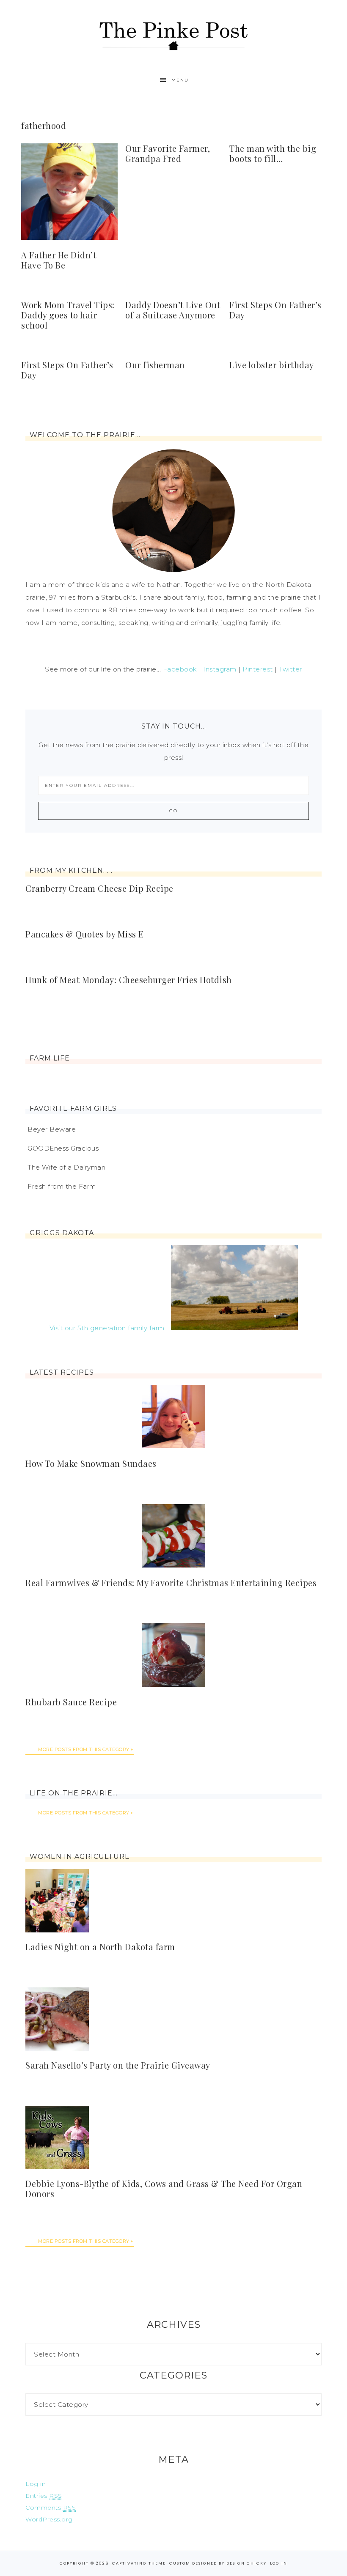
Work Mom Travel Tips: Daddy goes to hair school (68, 315)
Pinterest (258, 669)
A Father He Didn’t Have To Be (59, 260)
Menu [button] (180, 80)
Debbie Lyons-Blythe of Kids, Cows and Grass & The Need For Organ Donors (164, 2188)
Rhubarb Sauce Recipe (71, 1702)
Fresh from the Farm (62, 1186)
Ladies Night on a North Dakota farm (100, 1947)
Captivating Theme (139, 2563)
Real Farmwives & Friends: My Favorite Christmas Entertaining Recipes (171, 1583)
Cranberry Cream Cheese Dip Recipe (99, 888)
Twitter (291, 669)
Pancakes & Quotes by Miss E (85, 934)
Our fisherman (155, 365)
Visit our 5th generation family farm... (109, 1328)
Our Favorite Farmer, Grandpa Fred (168, 153)
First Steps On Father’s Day (275, 310)
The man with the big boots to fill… (273, 153)
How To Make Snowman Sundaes (91, 1463)
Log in (36, 2484)
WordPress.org (49, 2519)
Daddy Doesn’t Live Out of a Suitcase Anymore (173, 310)
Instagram (220, 669)
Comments (51, 2507)
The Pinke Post (173, 35)
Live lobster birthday (272, 365)
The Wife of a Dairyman (66, 1167)
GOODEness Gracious (63, 1148)
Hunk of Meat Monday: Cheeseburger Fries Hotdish (129, 980)
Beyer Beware (52, 1129)
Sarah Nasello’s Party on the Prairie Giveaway (118, 2065)
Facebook (180, 669)
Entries (44, 2496)
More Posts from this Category (84, 1749)
